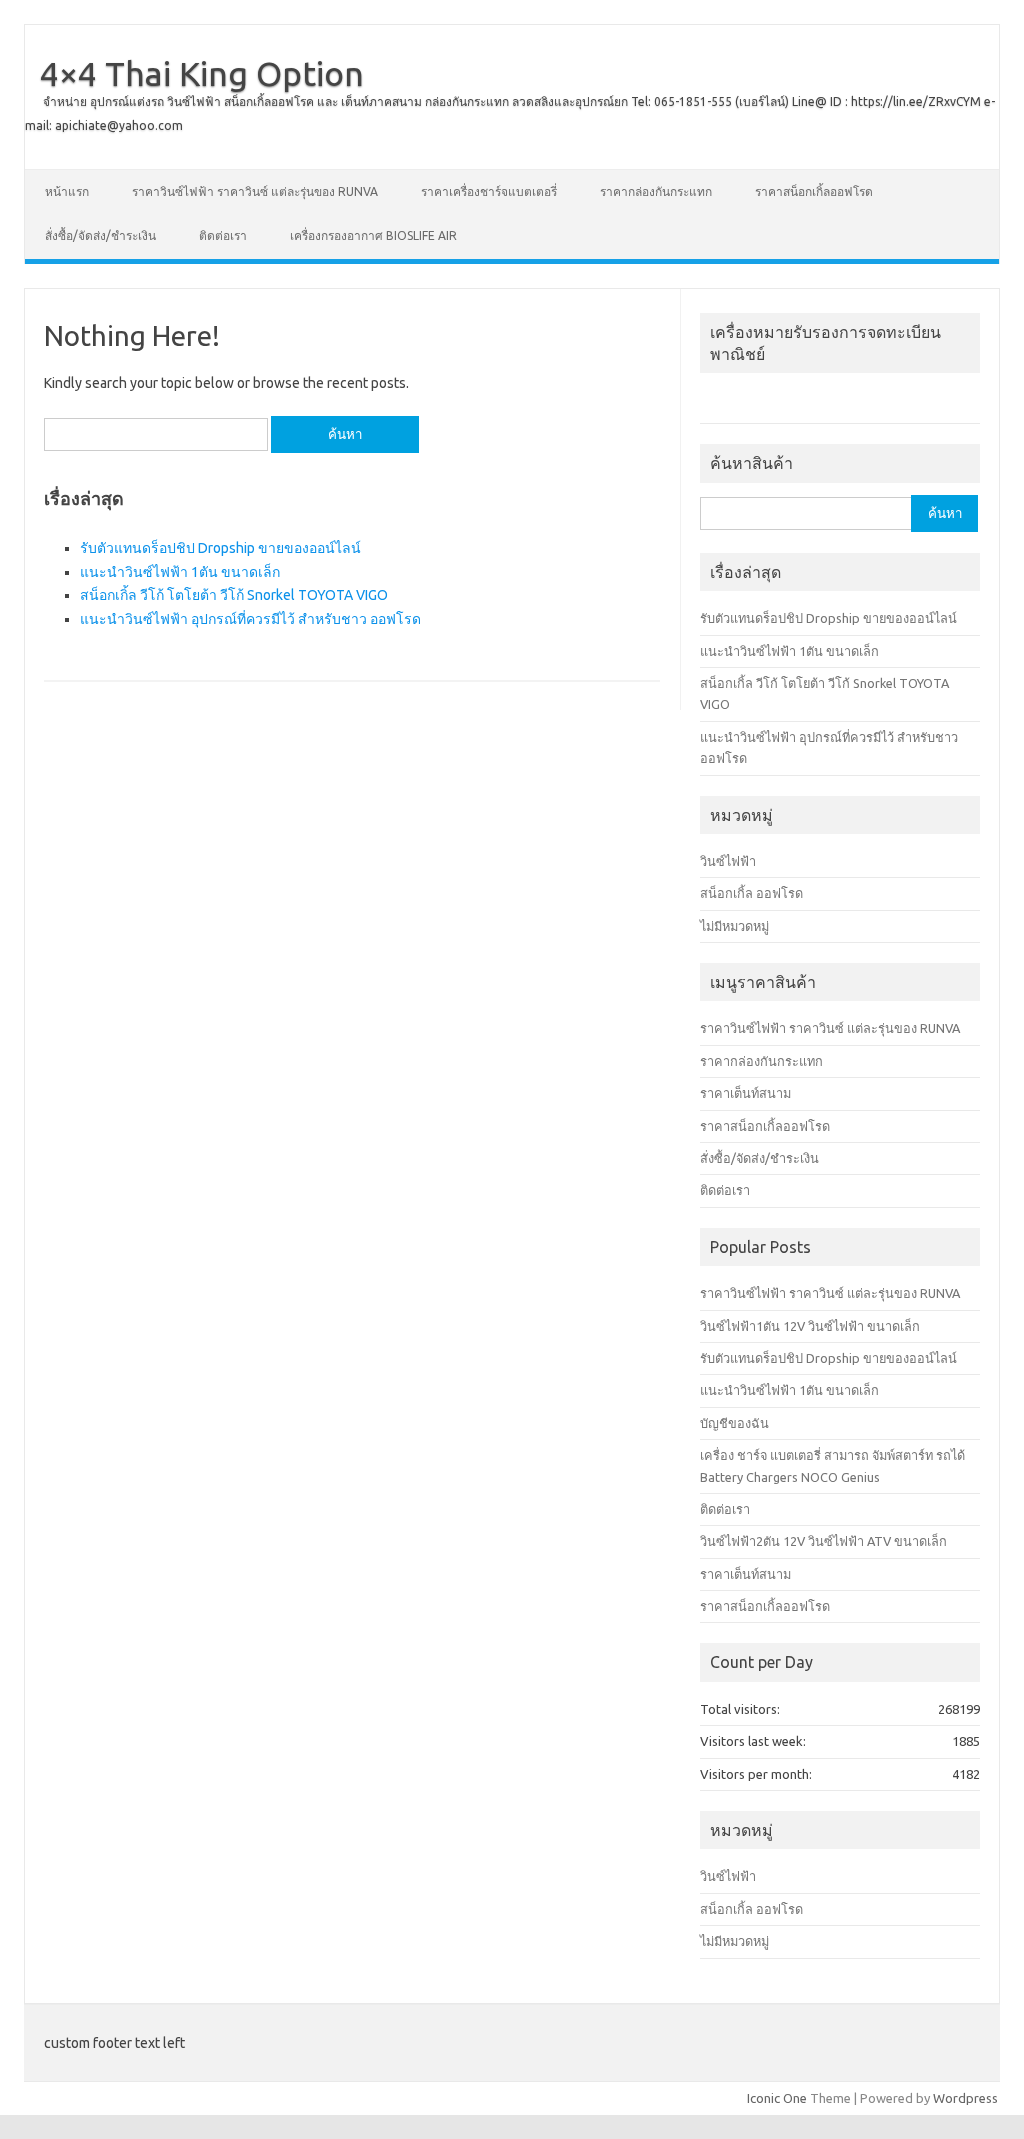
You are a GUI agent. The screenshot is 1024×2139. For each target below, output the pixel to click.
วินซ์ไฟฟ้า (728, 861)
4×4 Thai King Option (202, 73)
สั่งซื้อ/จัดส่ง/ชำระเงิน (100, 235)
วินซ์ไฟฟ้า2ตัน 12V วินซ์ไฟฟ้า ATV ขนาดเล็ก (823, 1541)
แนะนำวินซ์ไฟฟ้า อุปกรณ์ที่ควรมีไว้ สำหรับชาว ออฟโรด (250, 619)
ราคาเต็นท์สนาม (745, 1093)
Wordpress (965, 2098)
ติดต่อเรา (223, 235)
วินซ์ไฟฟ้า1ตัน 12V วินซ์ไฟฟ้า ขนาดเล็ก (810, 1326)
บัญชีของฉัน (734, 1423)
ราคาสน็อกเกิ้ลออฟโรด (814, 191)
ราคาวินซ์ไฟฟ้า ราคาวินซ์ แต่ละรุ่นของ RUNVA (255, 191)
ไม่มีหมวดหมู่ (734, 926)
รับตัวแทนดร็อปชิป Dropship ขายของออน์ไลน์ (220, 548)
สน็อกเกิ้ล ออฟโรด (751, 893)
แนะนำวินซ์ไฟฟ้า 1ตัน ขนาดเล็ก (180, 572)
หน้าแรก (67, 191)
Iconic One (777, 2098)
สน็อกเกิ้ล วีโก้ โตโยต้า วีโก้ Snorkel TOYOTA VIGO (234, 595)
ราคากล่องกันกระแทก (656, 191)
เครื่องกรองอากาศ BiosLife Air (373, 235)
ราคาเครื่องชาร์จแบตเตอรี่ (489, 191)
